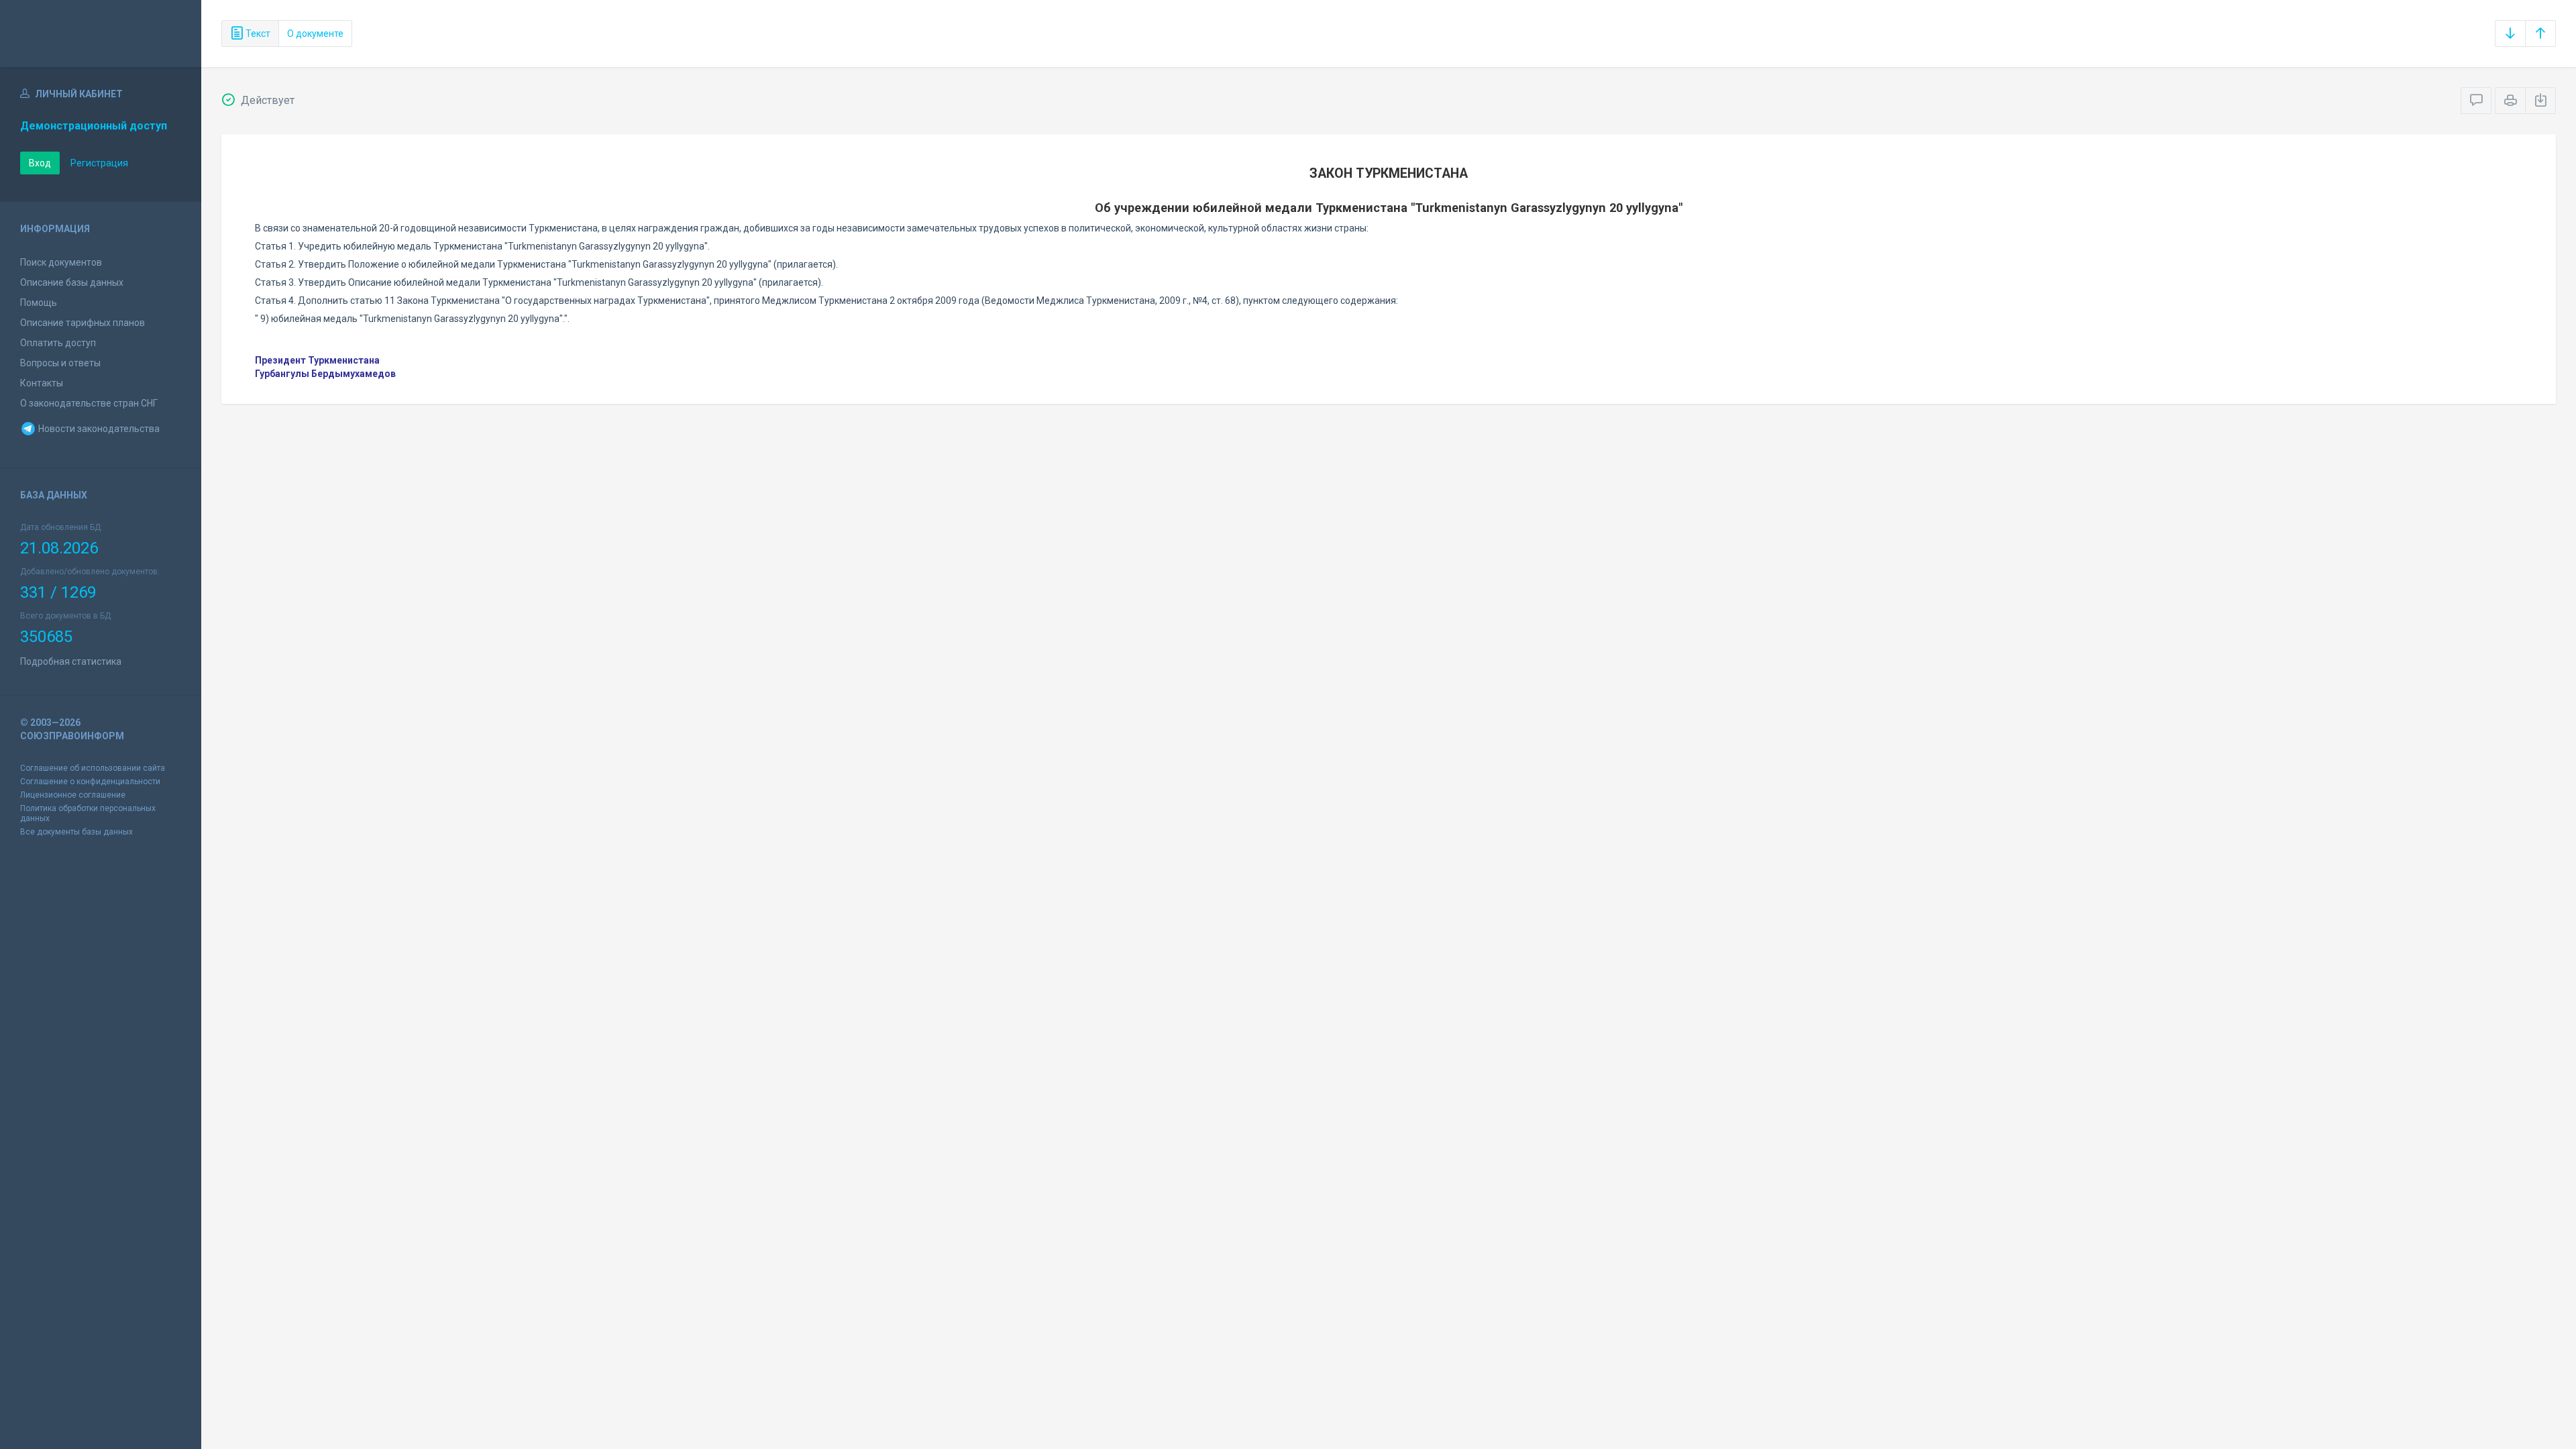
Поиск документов (61, 262)
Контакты (42, 383)
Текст (257, 34)
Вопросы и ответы (60, 363)
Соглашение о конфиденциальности (90, 782)
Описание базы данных (72, 282)
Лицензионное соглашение (73, 795)
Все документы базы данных (76, 832)
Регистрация (99, 163)
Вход (40, 163)
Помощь (39, 303)
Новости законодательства (98, 429)
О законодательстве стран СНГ (89, 403)
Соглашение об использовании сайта (93, 768)
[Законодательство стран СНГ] (101, 34)
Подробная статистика (71, 661)
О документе (315, 34)
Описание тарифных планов (83, 323)
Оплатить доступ (58, 343)
